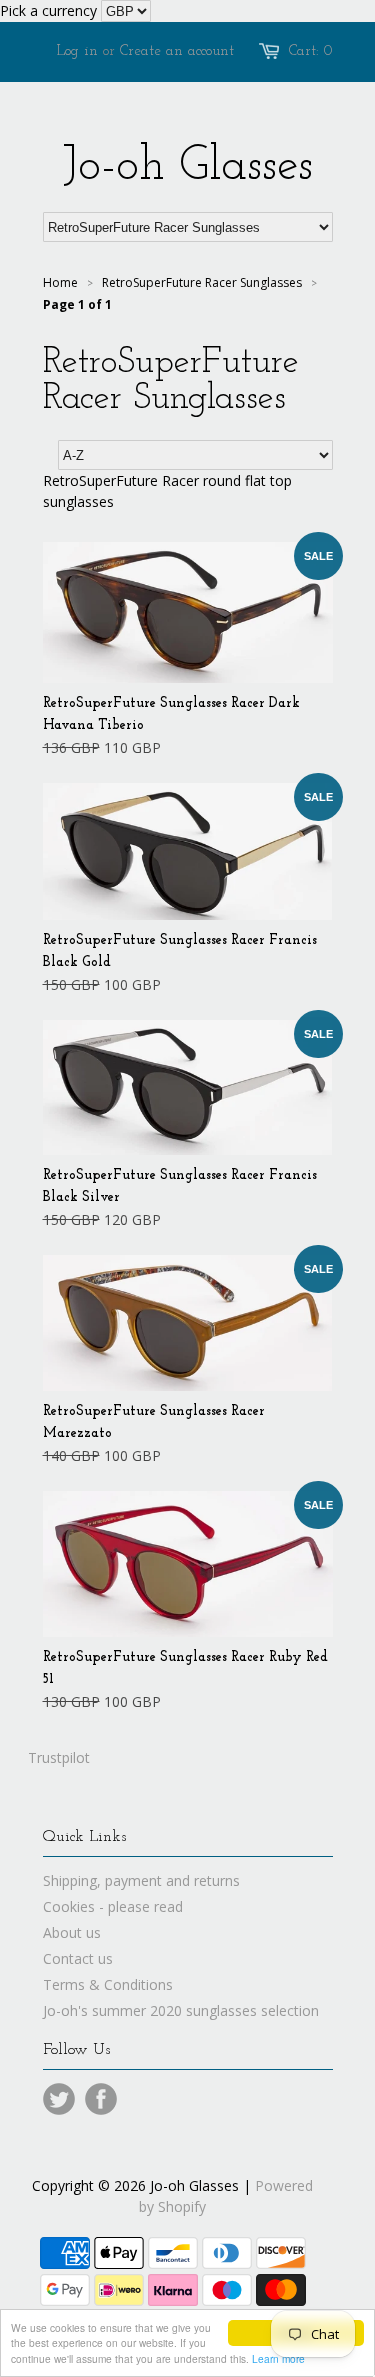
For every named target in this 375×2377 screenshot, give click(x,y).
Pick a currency (50, 10)
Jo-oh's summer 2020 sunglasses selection (181, 2010)
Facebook (101, 2099)
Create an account (177, 51)
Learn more (278, 2358)
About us (72, 1932)
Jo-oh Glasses (187, 167)
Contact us (78, 1958)
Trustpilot (59, 1757)
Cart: (311, 51)
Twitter (59, 2099)
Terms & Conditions (108, 1984)
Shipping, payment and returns (141, 1880)
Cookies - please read (113, 1906)
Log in (77, 51)
